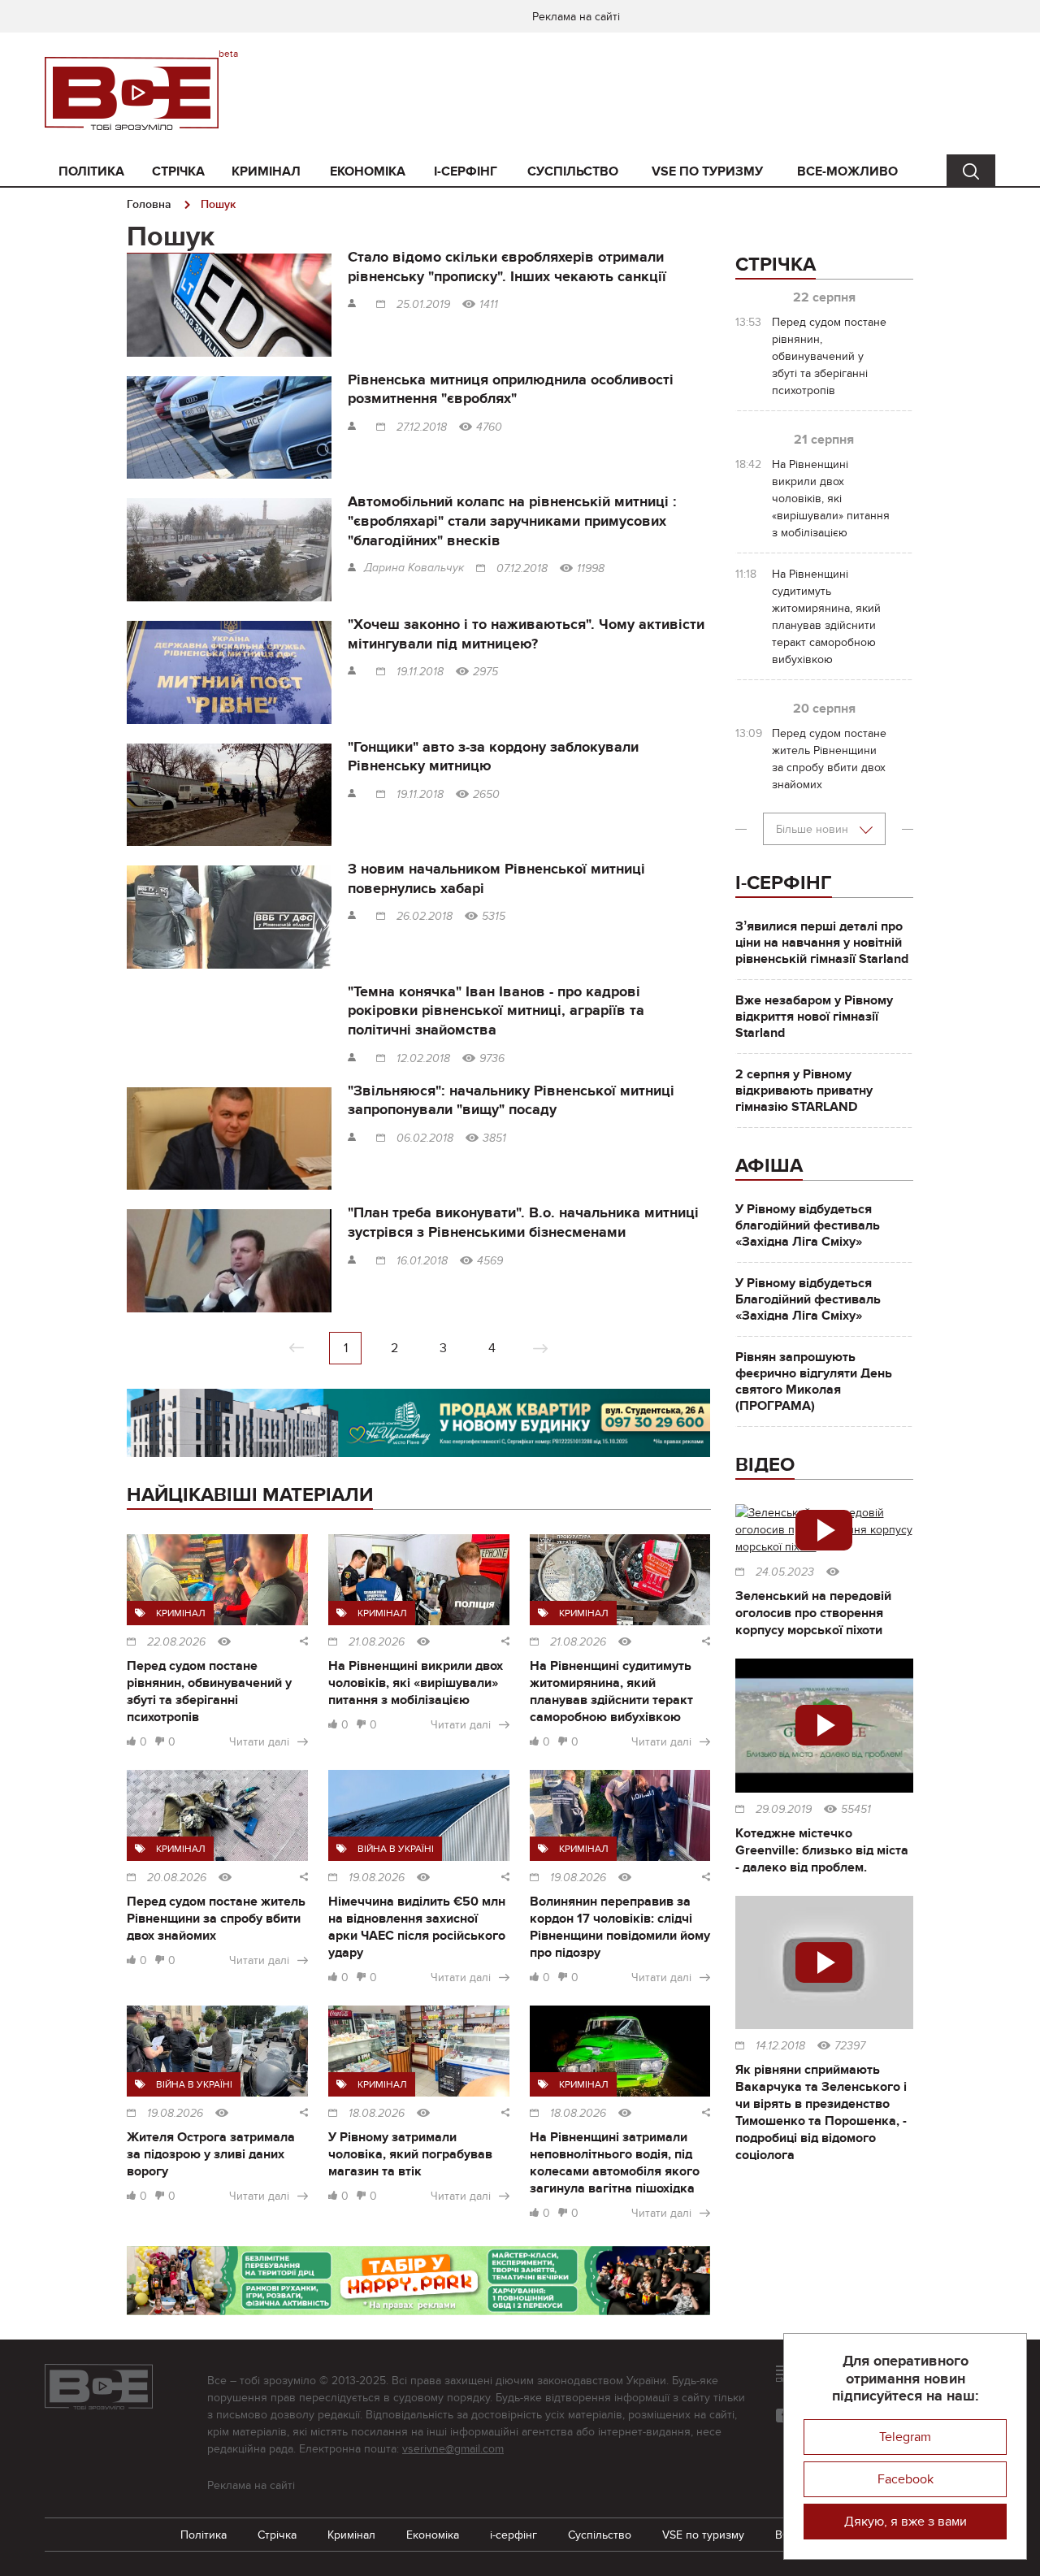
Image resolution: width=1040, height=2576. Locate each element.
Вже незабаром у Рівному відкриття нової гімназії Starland (814, 1017)
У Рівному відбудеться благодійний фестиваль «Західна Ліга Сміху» (808, 1225)
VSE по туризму (707, 171)
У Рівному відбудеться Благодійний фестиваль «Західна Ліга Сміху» (808, 1299)
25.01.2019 (423, 305)
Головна (149, 204)
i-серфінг (466, 171)
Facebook (906, 2479)
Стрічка (178, 171)
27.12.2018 (422, 427)
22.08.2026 (176, 1642)
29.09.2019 (784, 1810)
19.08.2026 (377, 1878)
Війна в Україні (396, 1849)
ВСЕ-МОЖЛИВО (847, 171)
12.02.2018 (423, 1059)
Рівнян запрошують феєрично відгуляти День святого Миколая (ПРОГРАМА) (814, 1381)
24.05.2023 (785, 1572)
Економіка (368, 171)
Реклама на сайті (576, 17)
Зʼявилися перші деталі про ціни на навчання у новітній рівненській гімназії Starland (822, 943)
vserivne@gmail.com (453, 2449)
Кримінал (266, 171)
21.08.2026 (377, 1642)
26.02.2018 (425, 917)
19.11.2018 (420, 672)
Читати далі (259, 1742)
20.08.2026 (177, 1878)
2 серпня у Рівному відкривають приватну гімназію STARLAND (804, 1091)
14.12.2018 (780, 2046)
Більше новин (814, 829)
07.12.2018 (522, 569)
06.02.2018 (425, 1138)
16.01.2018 (422, 1261)
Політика (91, 171)
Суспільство (573, 171)
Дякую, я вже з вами (906, 2522)
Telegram (905, 2437)
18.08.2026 (377, 2114)
